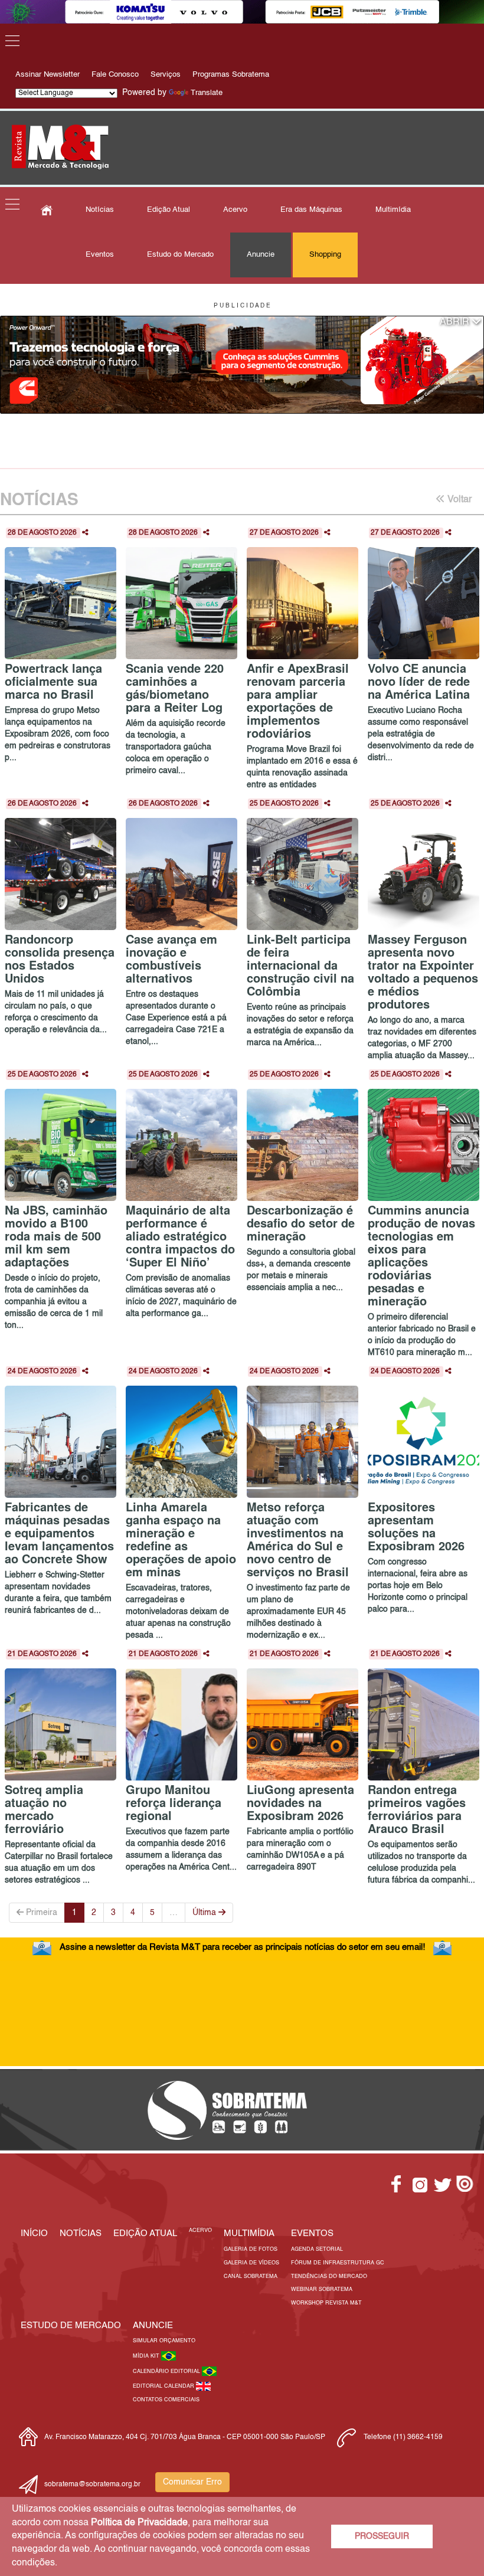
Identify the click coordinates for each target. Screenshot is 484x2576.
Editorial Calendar (164, 2386)
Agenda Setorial (317, 2249)
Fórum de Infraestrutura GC (338, 2263)
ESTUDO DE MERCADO (71, 2325)
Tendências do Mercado (329, 2276)
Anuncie (261, 255)
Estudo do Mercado (180, 255)
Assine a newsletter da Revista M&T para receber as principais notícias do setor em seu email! (242, 1947)
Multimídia (393, 210)
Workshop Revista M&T (326, 2303)
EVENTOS (312, 2233)
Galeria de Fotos (251, 2249)
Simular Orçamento (164, 2341)
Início (34, 2233)
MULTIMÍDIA (249, 2233)
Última (205, 1913)
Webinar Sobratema (322, 2289)
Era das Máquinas (311, 210)
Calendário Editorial (167, 2372)
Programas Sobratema (231, 75)
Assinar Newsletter (48, 75)
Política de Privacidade (139, 2523)
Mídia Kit (147, 2356)
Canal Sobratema (251, 2276)
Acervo (235, 210)
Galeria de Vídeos (251, 2263)
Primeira (40, 1913)
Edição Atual (169, 210)
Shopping (325, 255)
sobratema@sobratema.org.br (92, 2485)
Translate (207, 93)
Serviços (166, 75)
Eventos (100, 255)
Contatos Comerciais (166, 2400)
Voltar (458, 500)
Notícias (100, 210)
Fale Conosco (115, 75)
